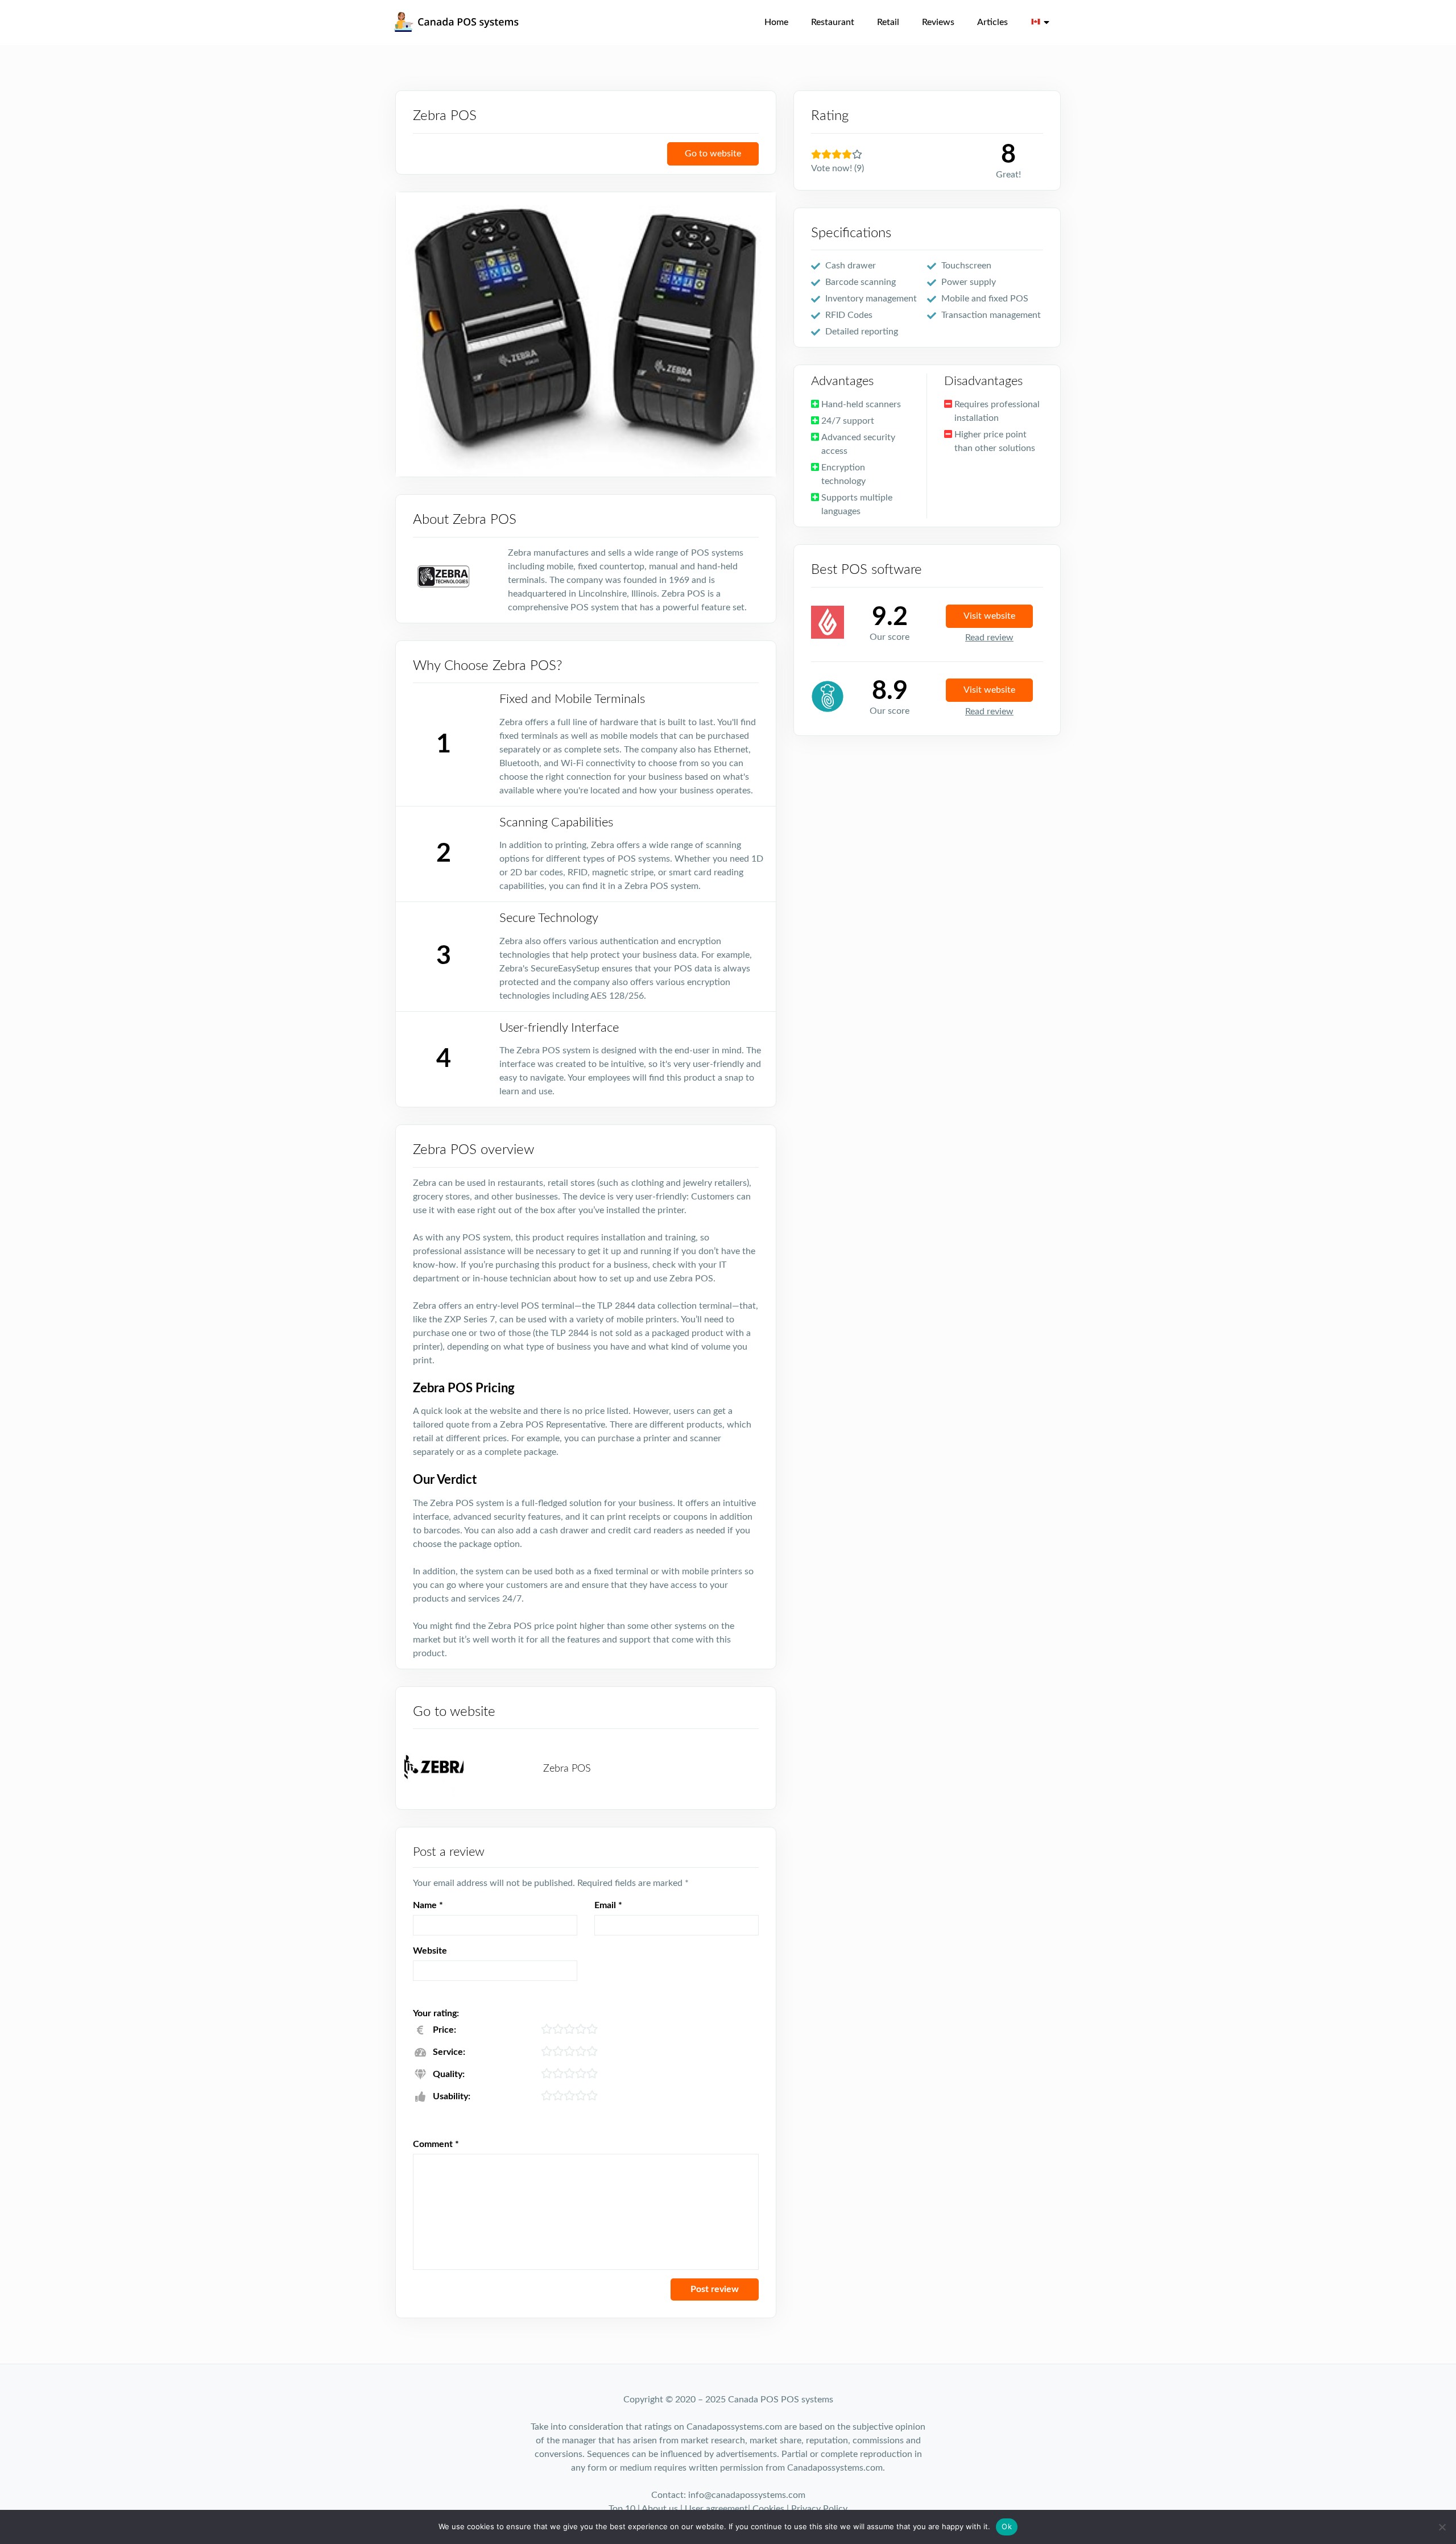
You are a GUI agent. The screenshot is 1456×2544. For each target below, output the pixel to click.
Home (776, 22)
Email (608, 1905)
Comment (436, 2144)
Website (430, 1951)
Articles (992, 22)
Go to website (713, 154)
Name (428, 1905)
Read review (989, 638)
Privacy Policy (819, 2509)
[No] (1442, 2527)
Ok (1007, 2526)
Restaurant (833, 22)
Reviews (938, 22)
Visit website (989, 616)
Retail (888, 22)
